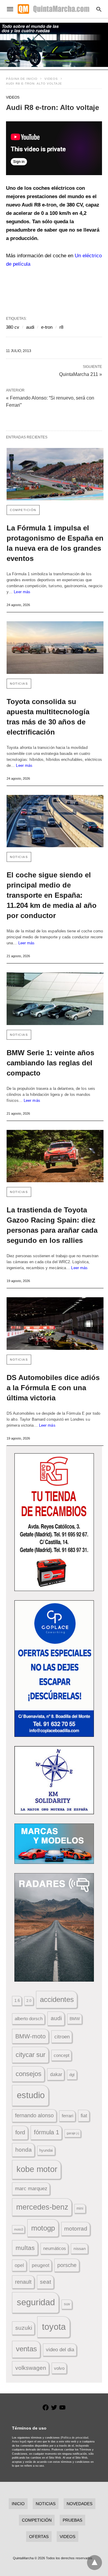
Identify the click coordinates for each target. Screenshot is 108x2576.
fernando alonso (34, 2115)
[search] (99, 9)
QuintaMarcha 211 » (81, 374)
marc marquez (31, 2189)
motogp (43, 2228)
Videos (51, 79)
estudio (31, 2095)
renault (23, 2282)
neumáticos (55, 2248)
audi (30, 327)
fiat (84, 2116)
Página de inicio (22, 79)
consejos (28, 2074)
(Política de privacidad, (75, 2438)
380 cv (13, 327)
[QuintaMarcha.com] (53, 9)
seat (45, 2282)
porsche (67, 2265)
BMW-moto (30, 2036)
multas (25, 2248)
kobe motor (37, 2169)
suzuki (24, 2328)
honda (24, 2150)
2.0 (29, 2001)
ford (20, 2132)
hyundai (46, 2150)
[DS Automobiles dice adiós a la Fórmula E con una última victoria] (55, 1324)
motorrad (76, 2229)
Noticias (19, 684)
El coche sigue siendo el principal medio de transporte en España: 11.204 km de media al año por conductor (52, 895)
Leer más (22, 592)
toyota (54, 2327)
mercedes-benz (42, 2207)
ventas (26, 2349)
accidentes (57, 1999)
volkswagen (31, 2368)
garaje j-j (73, 2133)
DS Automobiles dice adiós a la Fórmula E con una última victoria (53, 1388)
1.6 (17, 2001)
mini (80, 2208)
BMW (75, 2019)
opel (19, 2265)
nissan (80, 2248)
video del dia (60, 2350)
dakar (56, 2074)
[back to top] (94, 2563)
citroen (62, 2037)
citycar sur (30, 2055)
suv (67, 2304)
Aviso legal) (19, 2442)
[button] (54, 1522)
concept (61, 2055)
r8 (61, 327)
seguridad (36, 2302)
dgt (72, 2075)
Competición (23, 510)
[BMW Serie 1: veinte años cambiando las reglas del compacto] (55, 999)
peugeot (40, 2265)
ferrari (67, 2116)
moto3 (19, 2229)
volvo (59, 2368)
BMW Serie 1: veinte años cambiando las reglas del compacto (50, 1063)
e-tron (47, 327)
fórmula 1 (46, 2132)
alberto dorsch (29, 2019)
